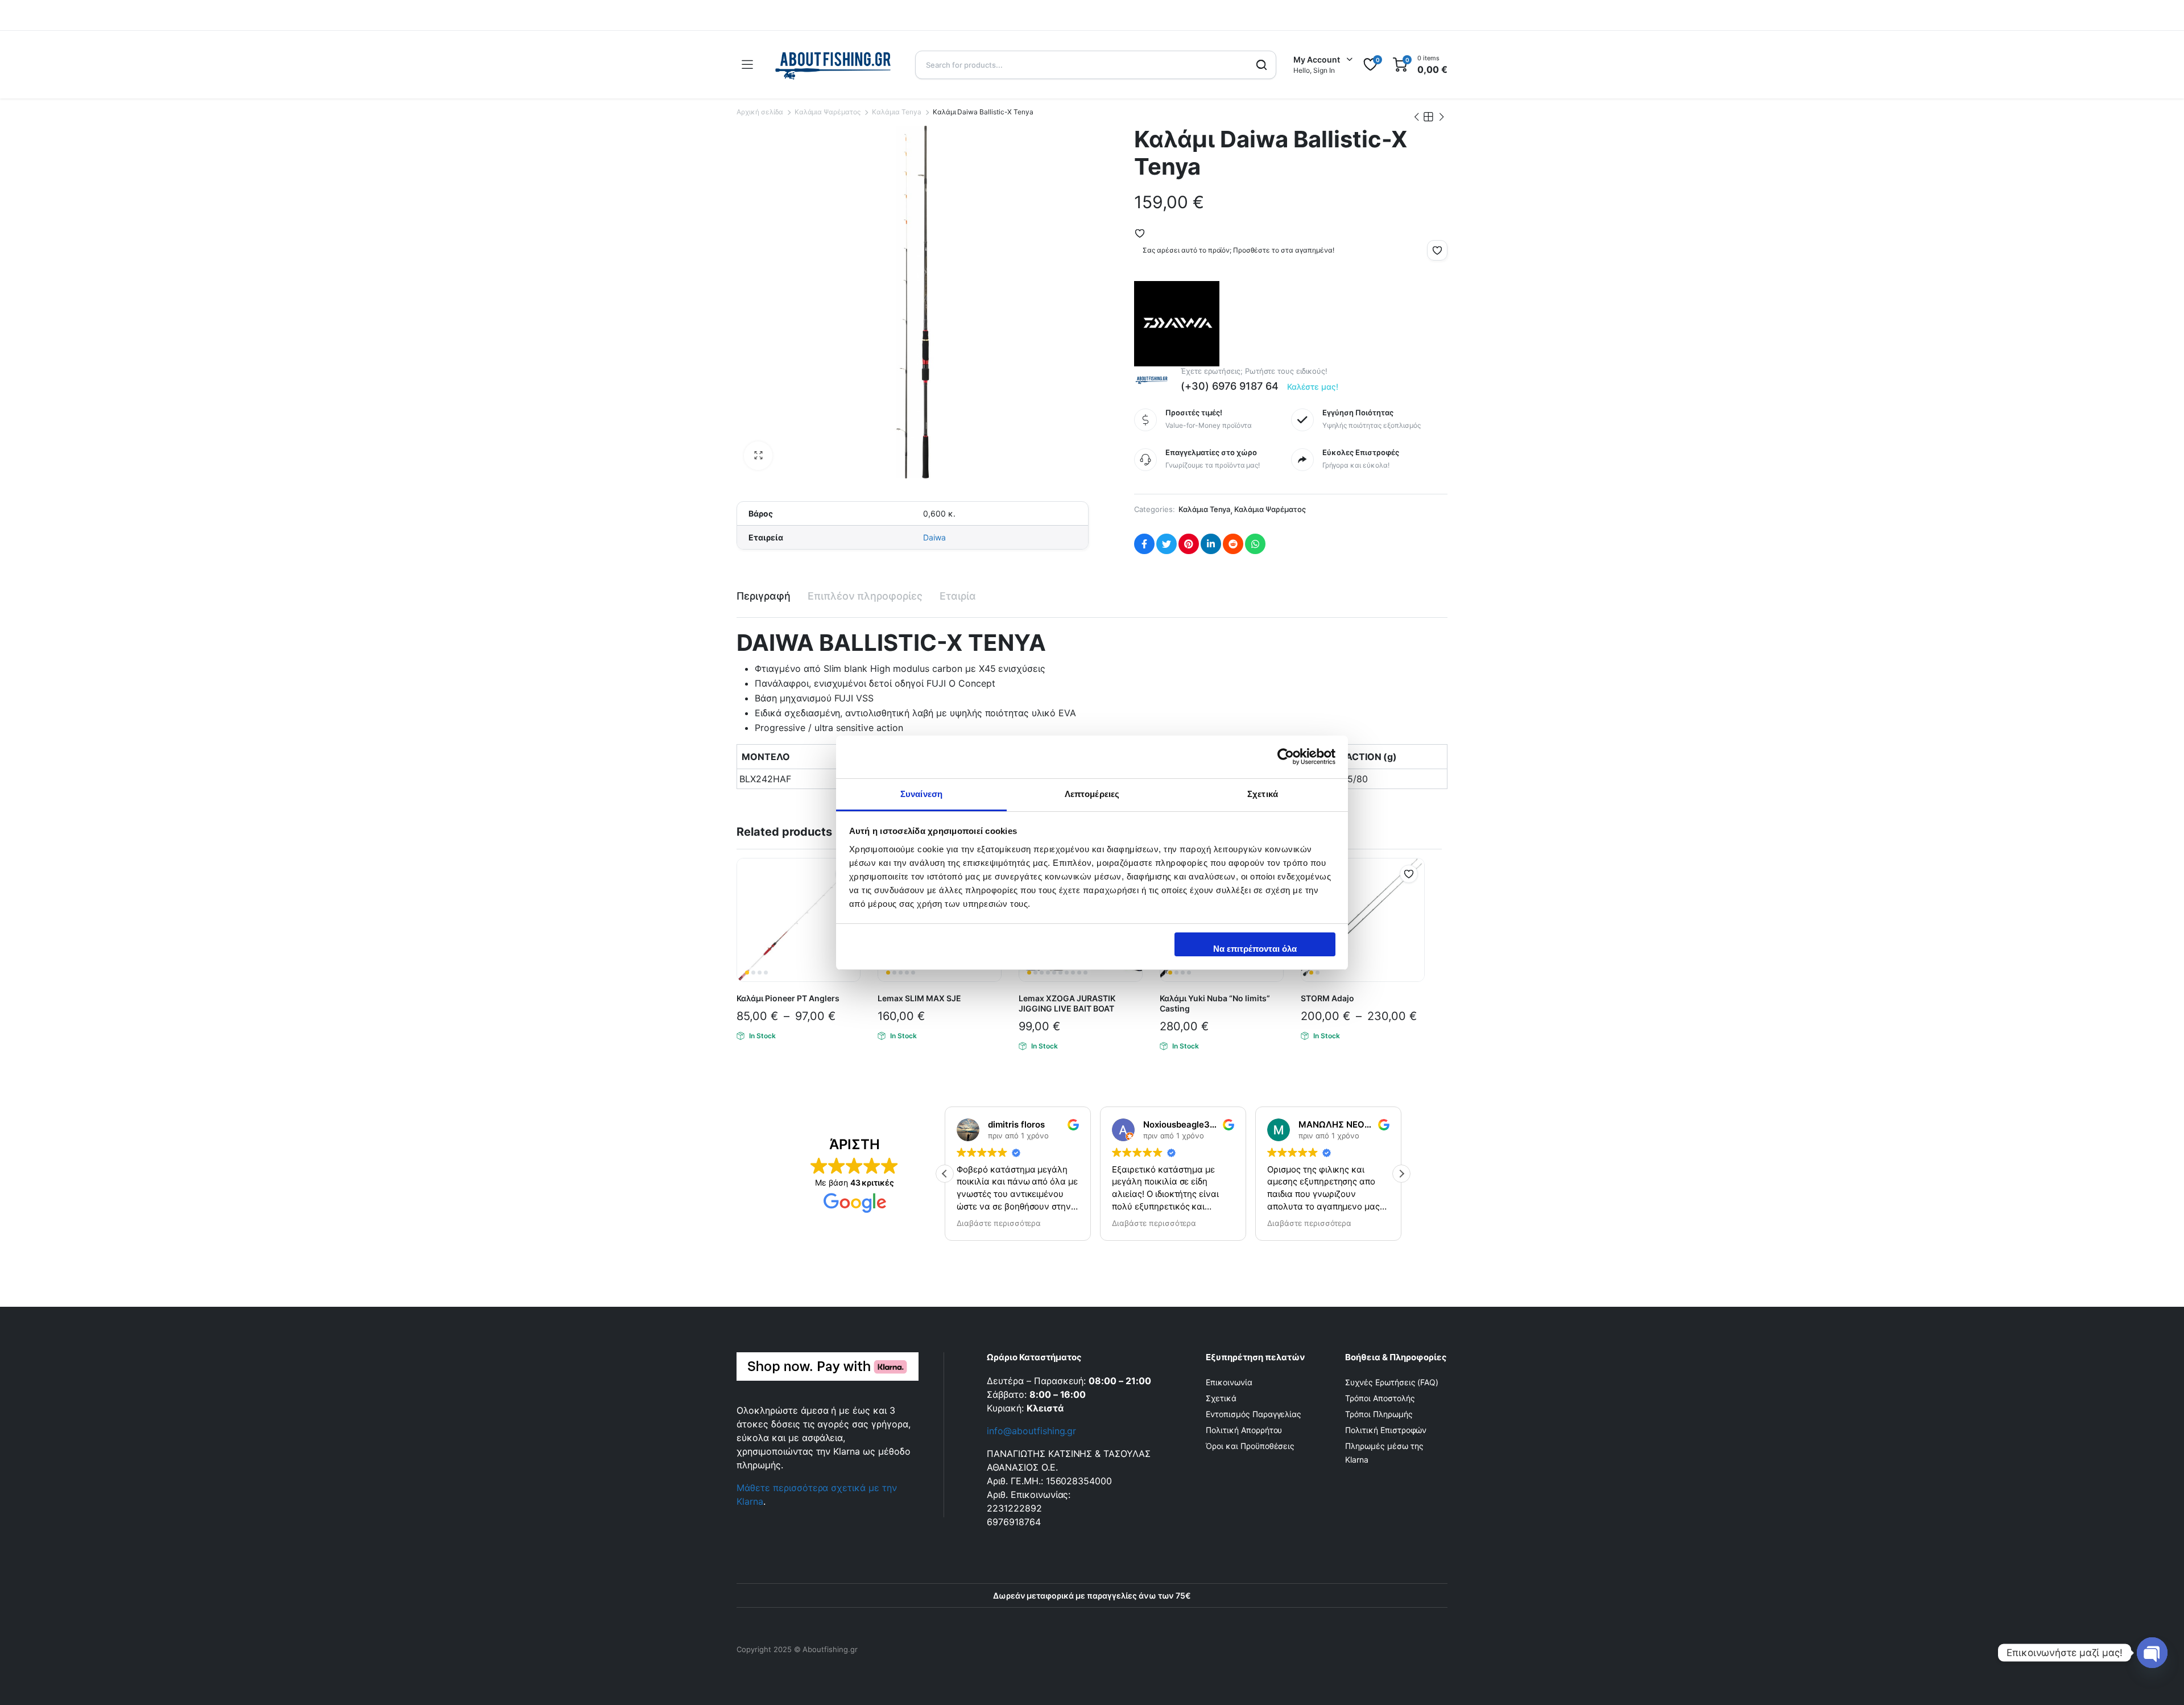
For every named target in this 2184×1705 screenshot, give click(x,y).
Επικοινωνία (1229, 1382)
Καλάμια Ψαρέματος (828, 112)
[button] (758, 456)
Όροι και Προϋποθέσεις (1250, 1446)
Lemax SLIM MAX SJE (919, 998)
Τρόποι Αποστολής (1380, 1398)
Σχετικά (1221, 1398)
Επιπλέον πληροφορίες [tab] (865, 596)
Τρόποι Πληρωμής (1379, 1414)
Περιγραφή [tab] (764, 596)
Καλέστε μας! (1313, 387)
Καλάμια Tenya (897, 112)
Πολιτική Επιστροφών (1386, 1430)
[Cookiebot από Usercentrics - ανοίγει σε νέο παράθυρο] (1286, 757)
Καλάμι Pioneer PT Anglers (788, 998)
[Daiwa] (1177, 324)
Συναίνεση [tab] (921, 794)
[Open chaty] (2152, 1653)
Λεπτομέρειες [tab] (1092, 794)
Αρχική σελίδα (760, 112)
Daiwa (934, 537)
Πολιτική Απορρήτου (1244, 1430)
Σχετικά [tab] (1263, 794)
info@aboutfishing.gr (1031, 1431)
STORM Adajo (1327, 998)
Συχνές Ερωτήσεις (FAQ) (1392, 1382)
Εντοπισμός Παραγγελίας (1254, 1414)
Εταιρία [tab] (958, 596)
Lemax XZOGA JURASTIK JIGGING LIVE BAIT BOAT (1067, 1003)
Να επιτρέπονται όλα (1255, 949)
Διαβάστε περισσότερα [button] (999, 1223)
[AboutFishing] (834, 65)
